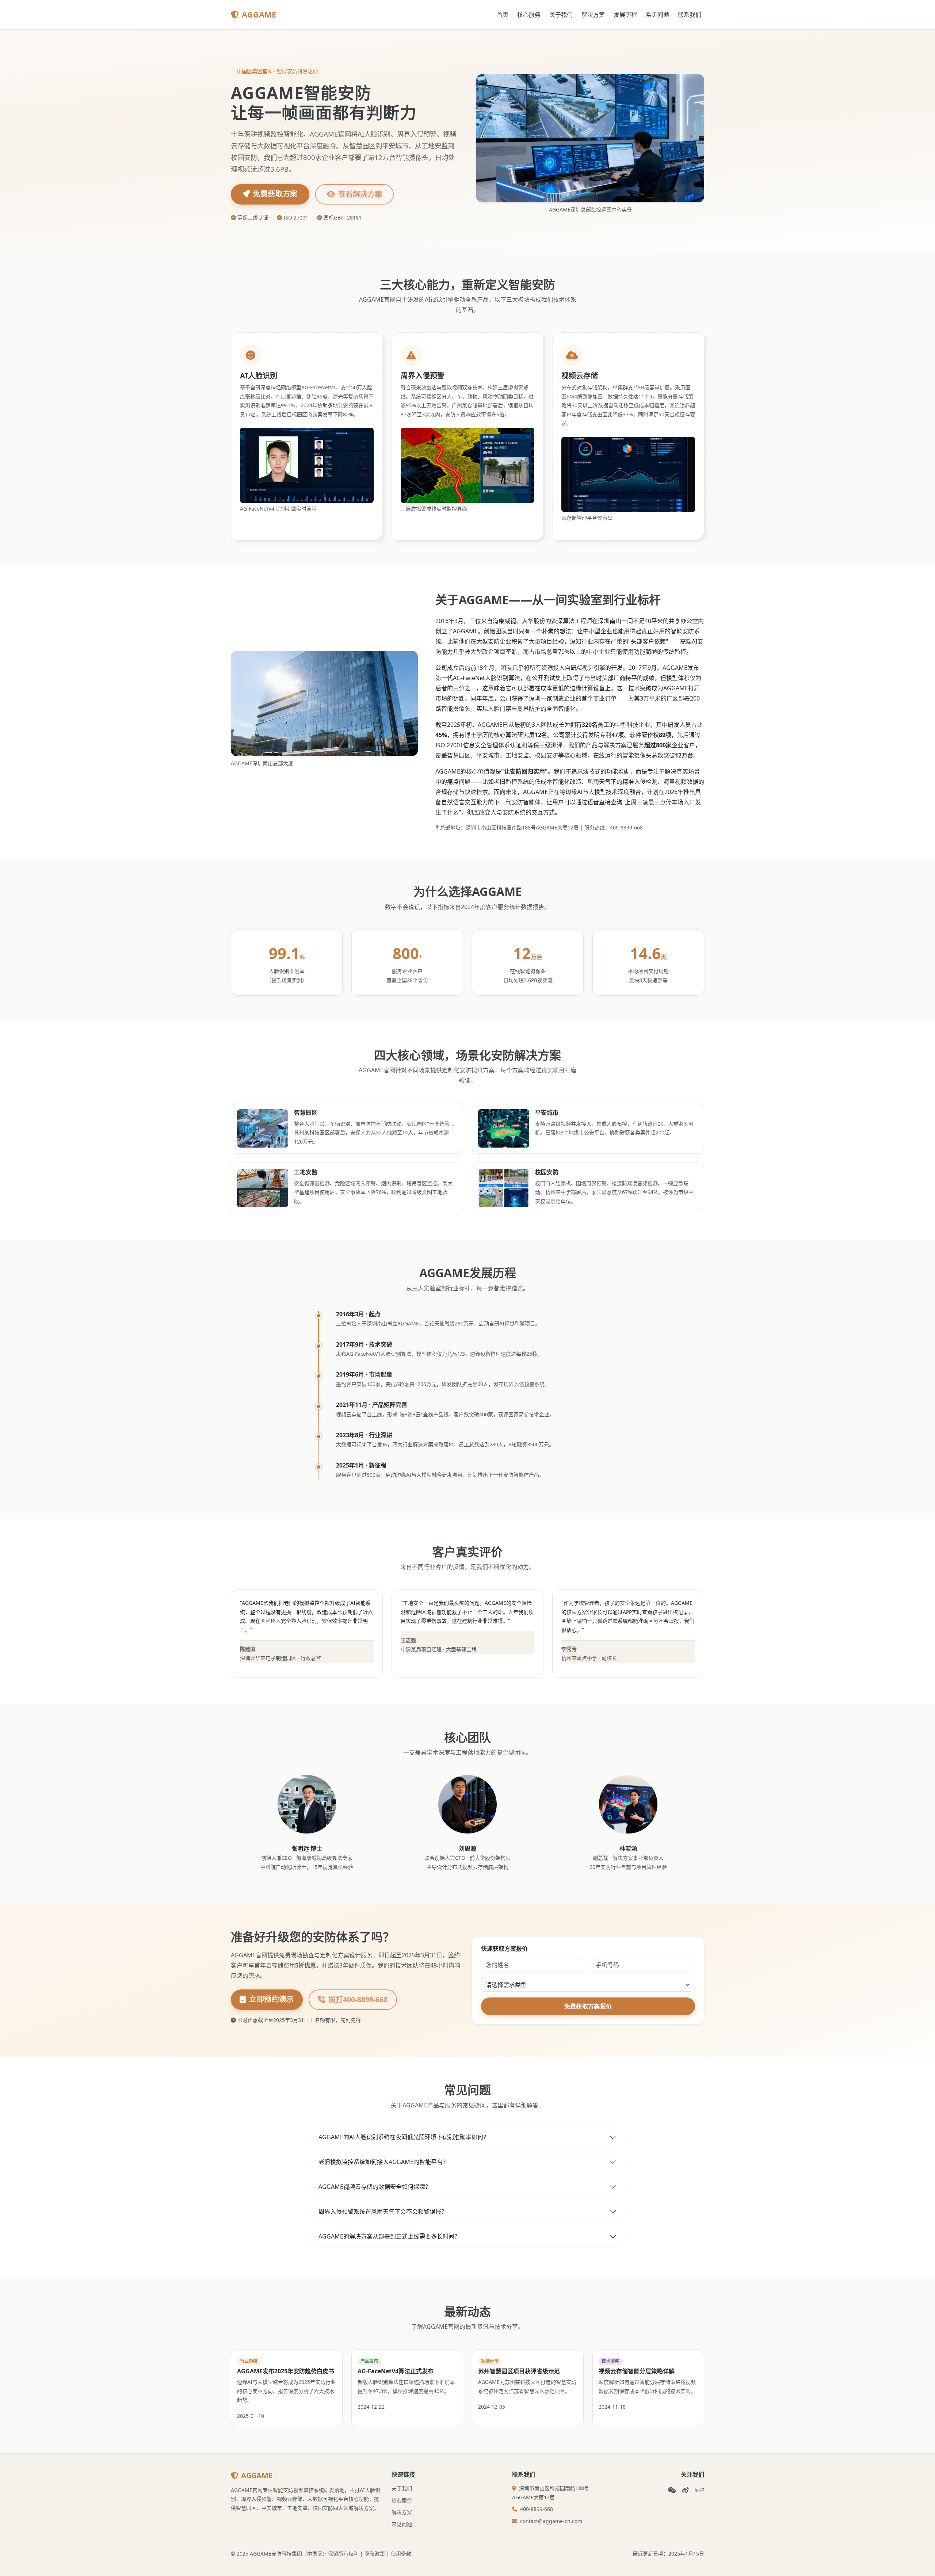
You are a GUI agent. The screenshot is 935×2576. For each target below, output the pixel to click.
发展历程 (625, 15)
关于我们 (561, 15)
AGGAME (259, 14)
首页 (503, 15)
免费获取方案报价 (588, 2006)
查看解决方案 (360, 194)
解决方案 (593, 15)
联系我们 (690, 15)
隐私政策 (375, 2554)
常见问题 (657, 15)
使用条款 (401, 2554)
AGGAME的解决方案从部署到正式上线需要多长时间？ (389, 2236)
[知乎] (700, 2490)
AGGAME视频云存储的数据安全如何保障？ (375, 2187)
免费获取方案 (275, 194)
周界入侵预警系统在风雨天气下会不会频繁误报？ (383, 2211)
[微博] (686, 2490)
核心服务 (529, 15)
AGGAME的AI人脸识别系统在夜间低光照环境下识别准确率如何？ (404, 2137)
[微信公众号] (672, 2490)
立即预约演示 (271, 1999)
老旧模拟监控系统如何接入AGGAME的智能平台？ (383, 2162)
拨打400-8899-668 (358, 1999)
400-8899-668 (537, 2509)
